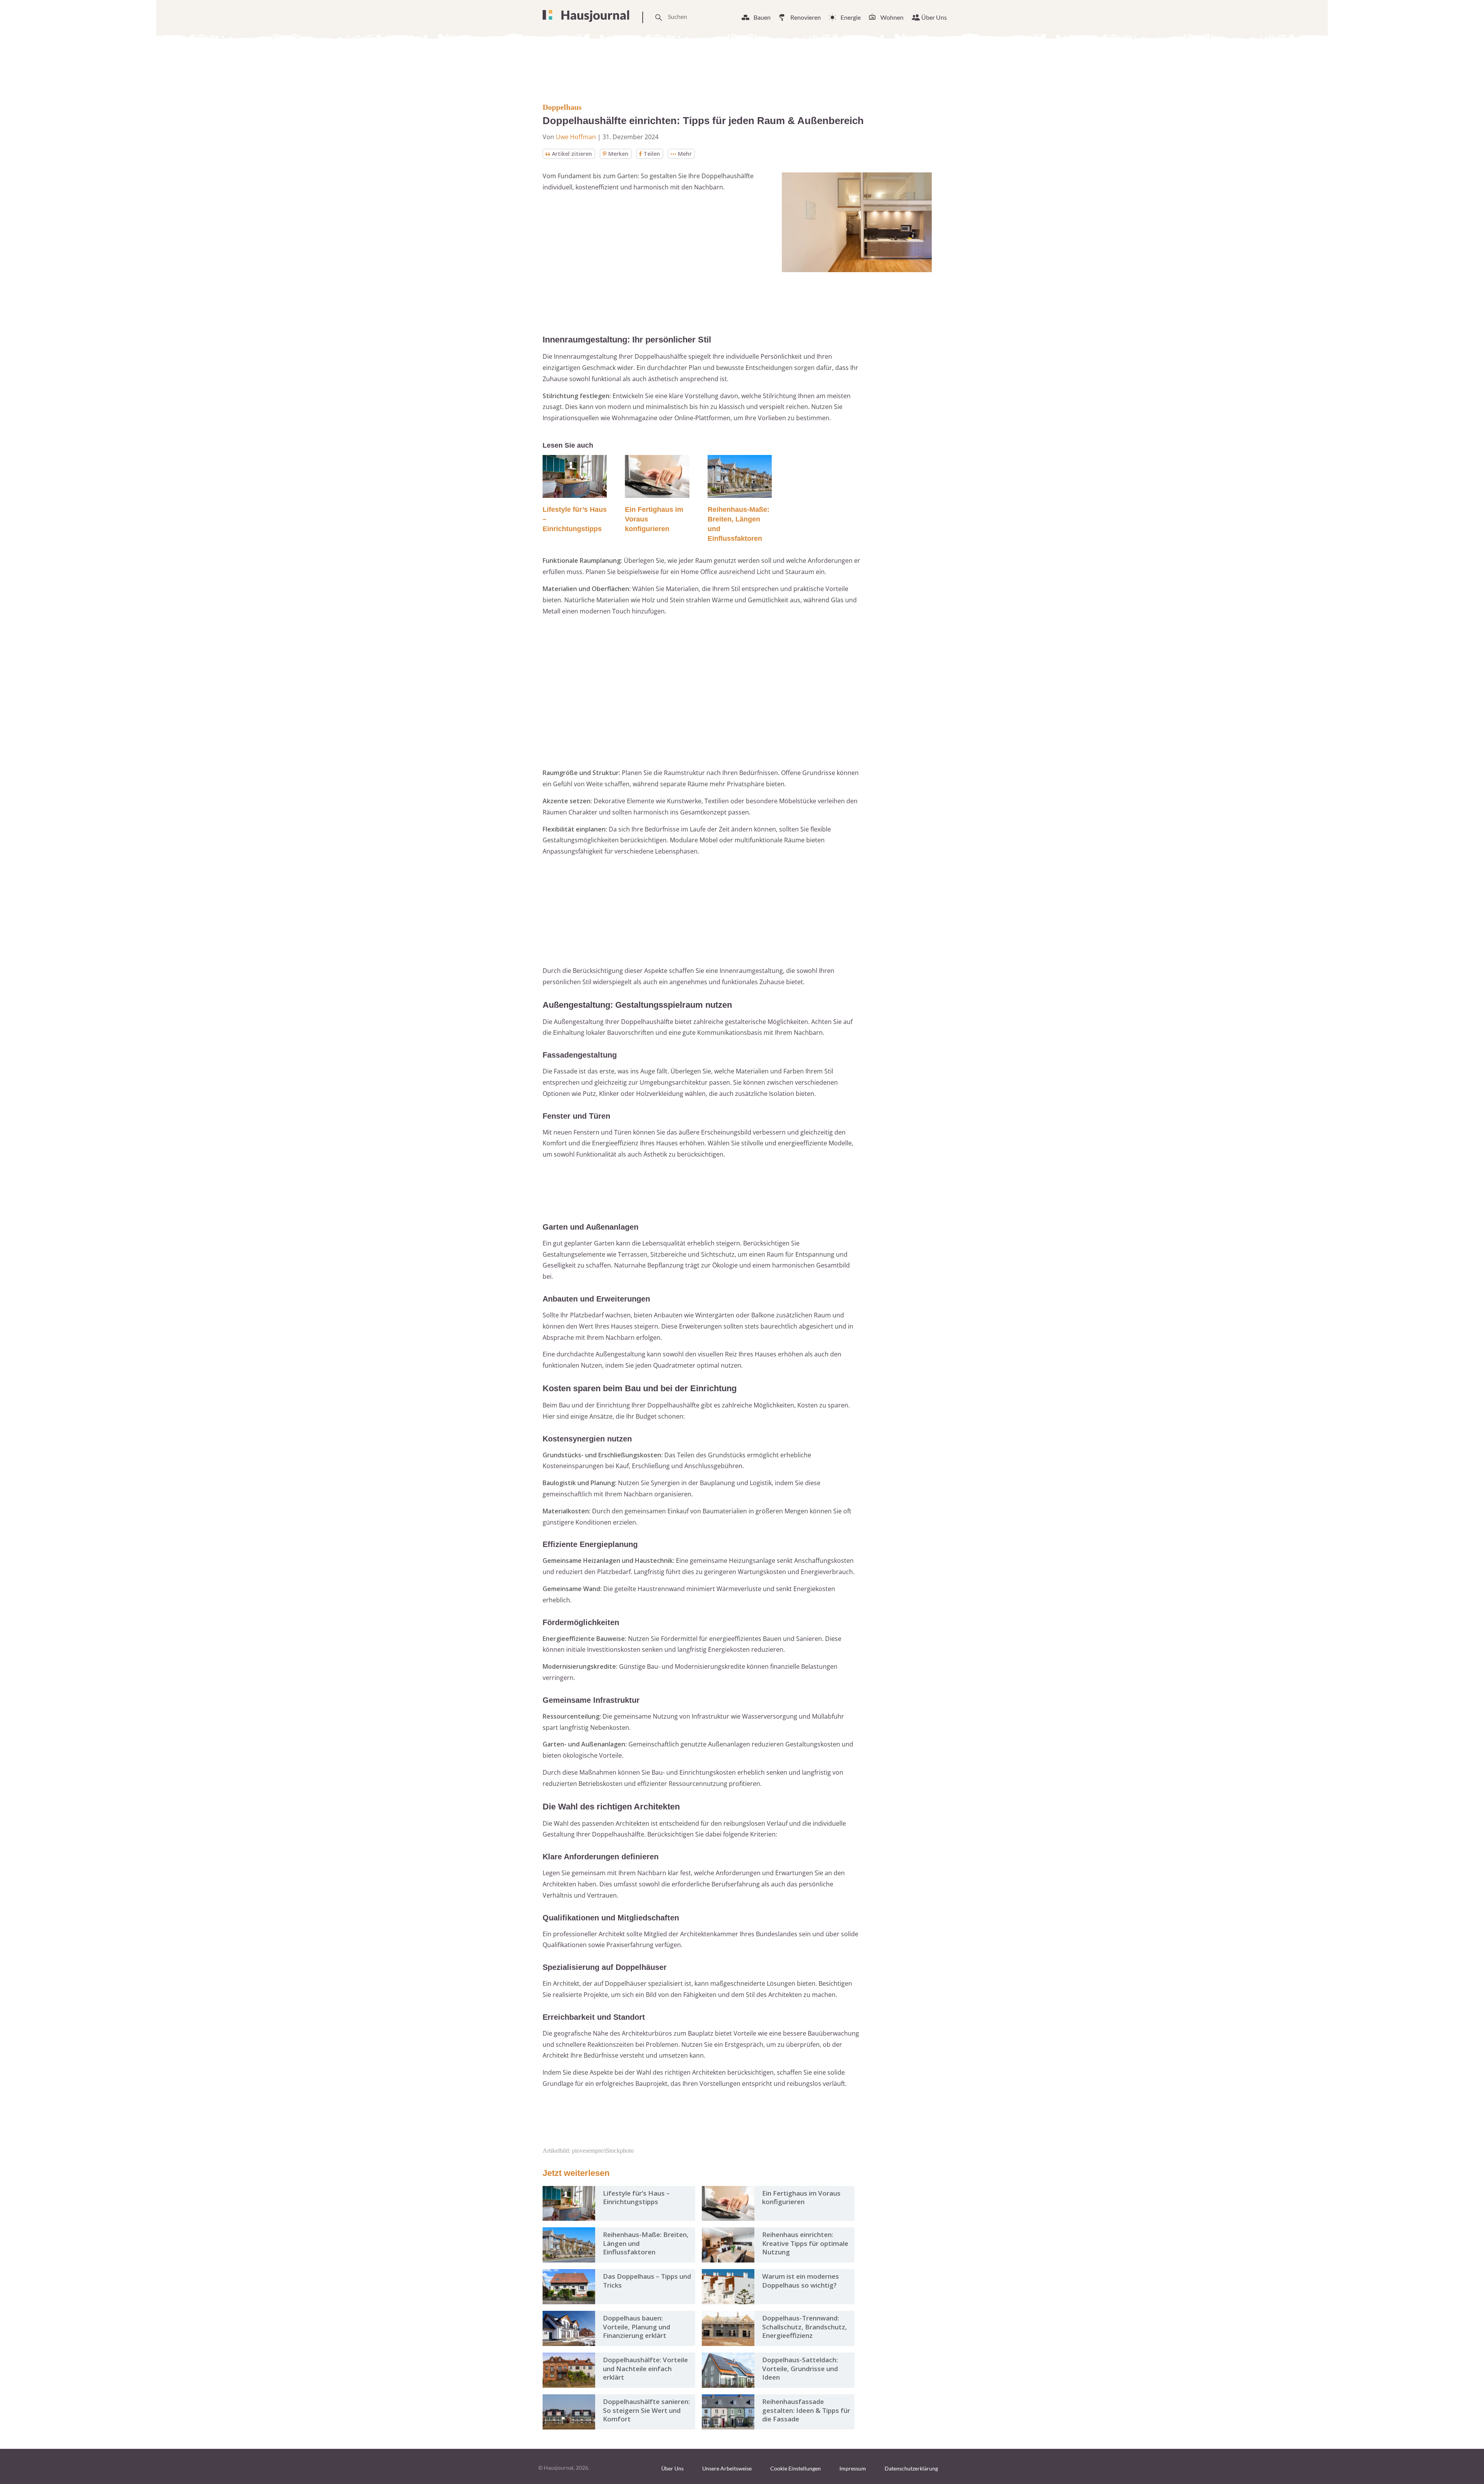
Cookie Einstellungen (796, 2468)
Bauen (762, 17)
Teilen (652, 154)
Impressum (853, 2468)
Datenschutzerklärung (911, 2468)
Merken (618, 154)
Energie (851, 17)
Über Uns (934, 17)
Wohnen (892, 17)
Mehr (685, 154)
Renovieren (806, 17)
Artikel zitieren (572, 154)
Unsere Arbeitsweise (727, 2468)
